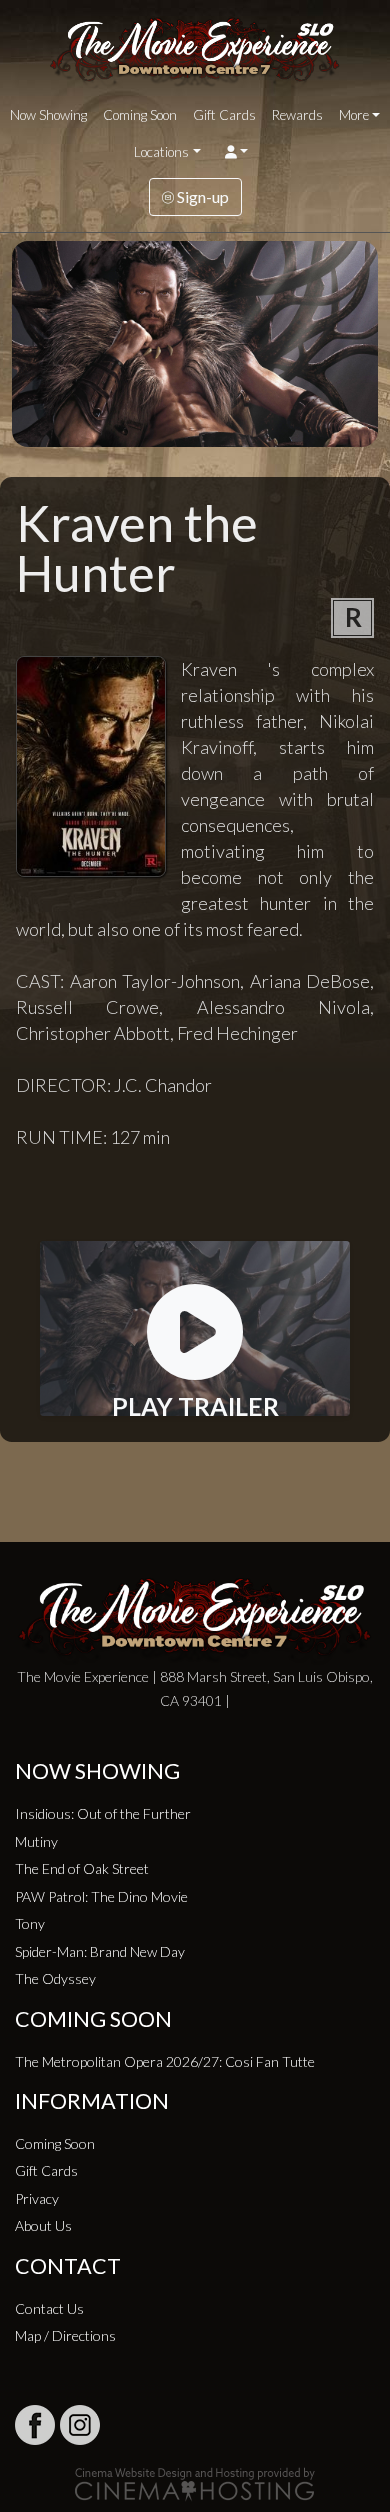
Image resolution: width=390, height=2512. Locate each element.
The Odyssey (55, 1978)
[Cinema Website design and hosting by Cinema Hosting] (195, 2482)
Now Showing (48, 115)
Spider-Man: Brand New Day (100, 1951)
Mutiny (36, 1841)
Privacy (37, 2198)
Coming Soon (140, 115)
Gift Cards (224, 115)
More (354, 115)
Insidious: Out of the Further (103, 1813)
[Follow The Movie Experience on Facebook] (35, 2425)
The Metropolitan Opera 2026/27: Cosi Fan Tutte (165, 2061)
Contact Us (49, 2308)
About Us (43, 2225)
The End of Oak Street (82, 1868)
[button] (236, 152)
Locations (161, 152)
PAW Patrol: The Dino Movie (101, 1896)
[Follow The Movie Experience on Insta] (80, 2425)
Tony (30, 1923)
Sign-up (201, 196)
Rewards (297, 115)
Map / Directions (65, 2335)
